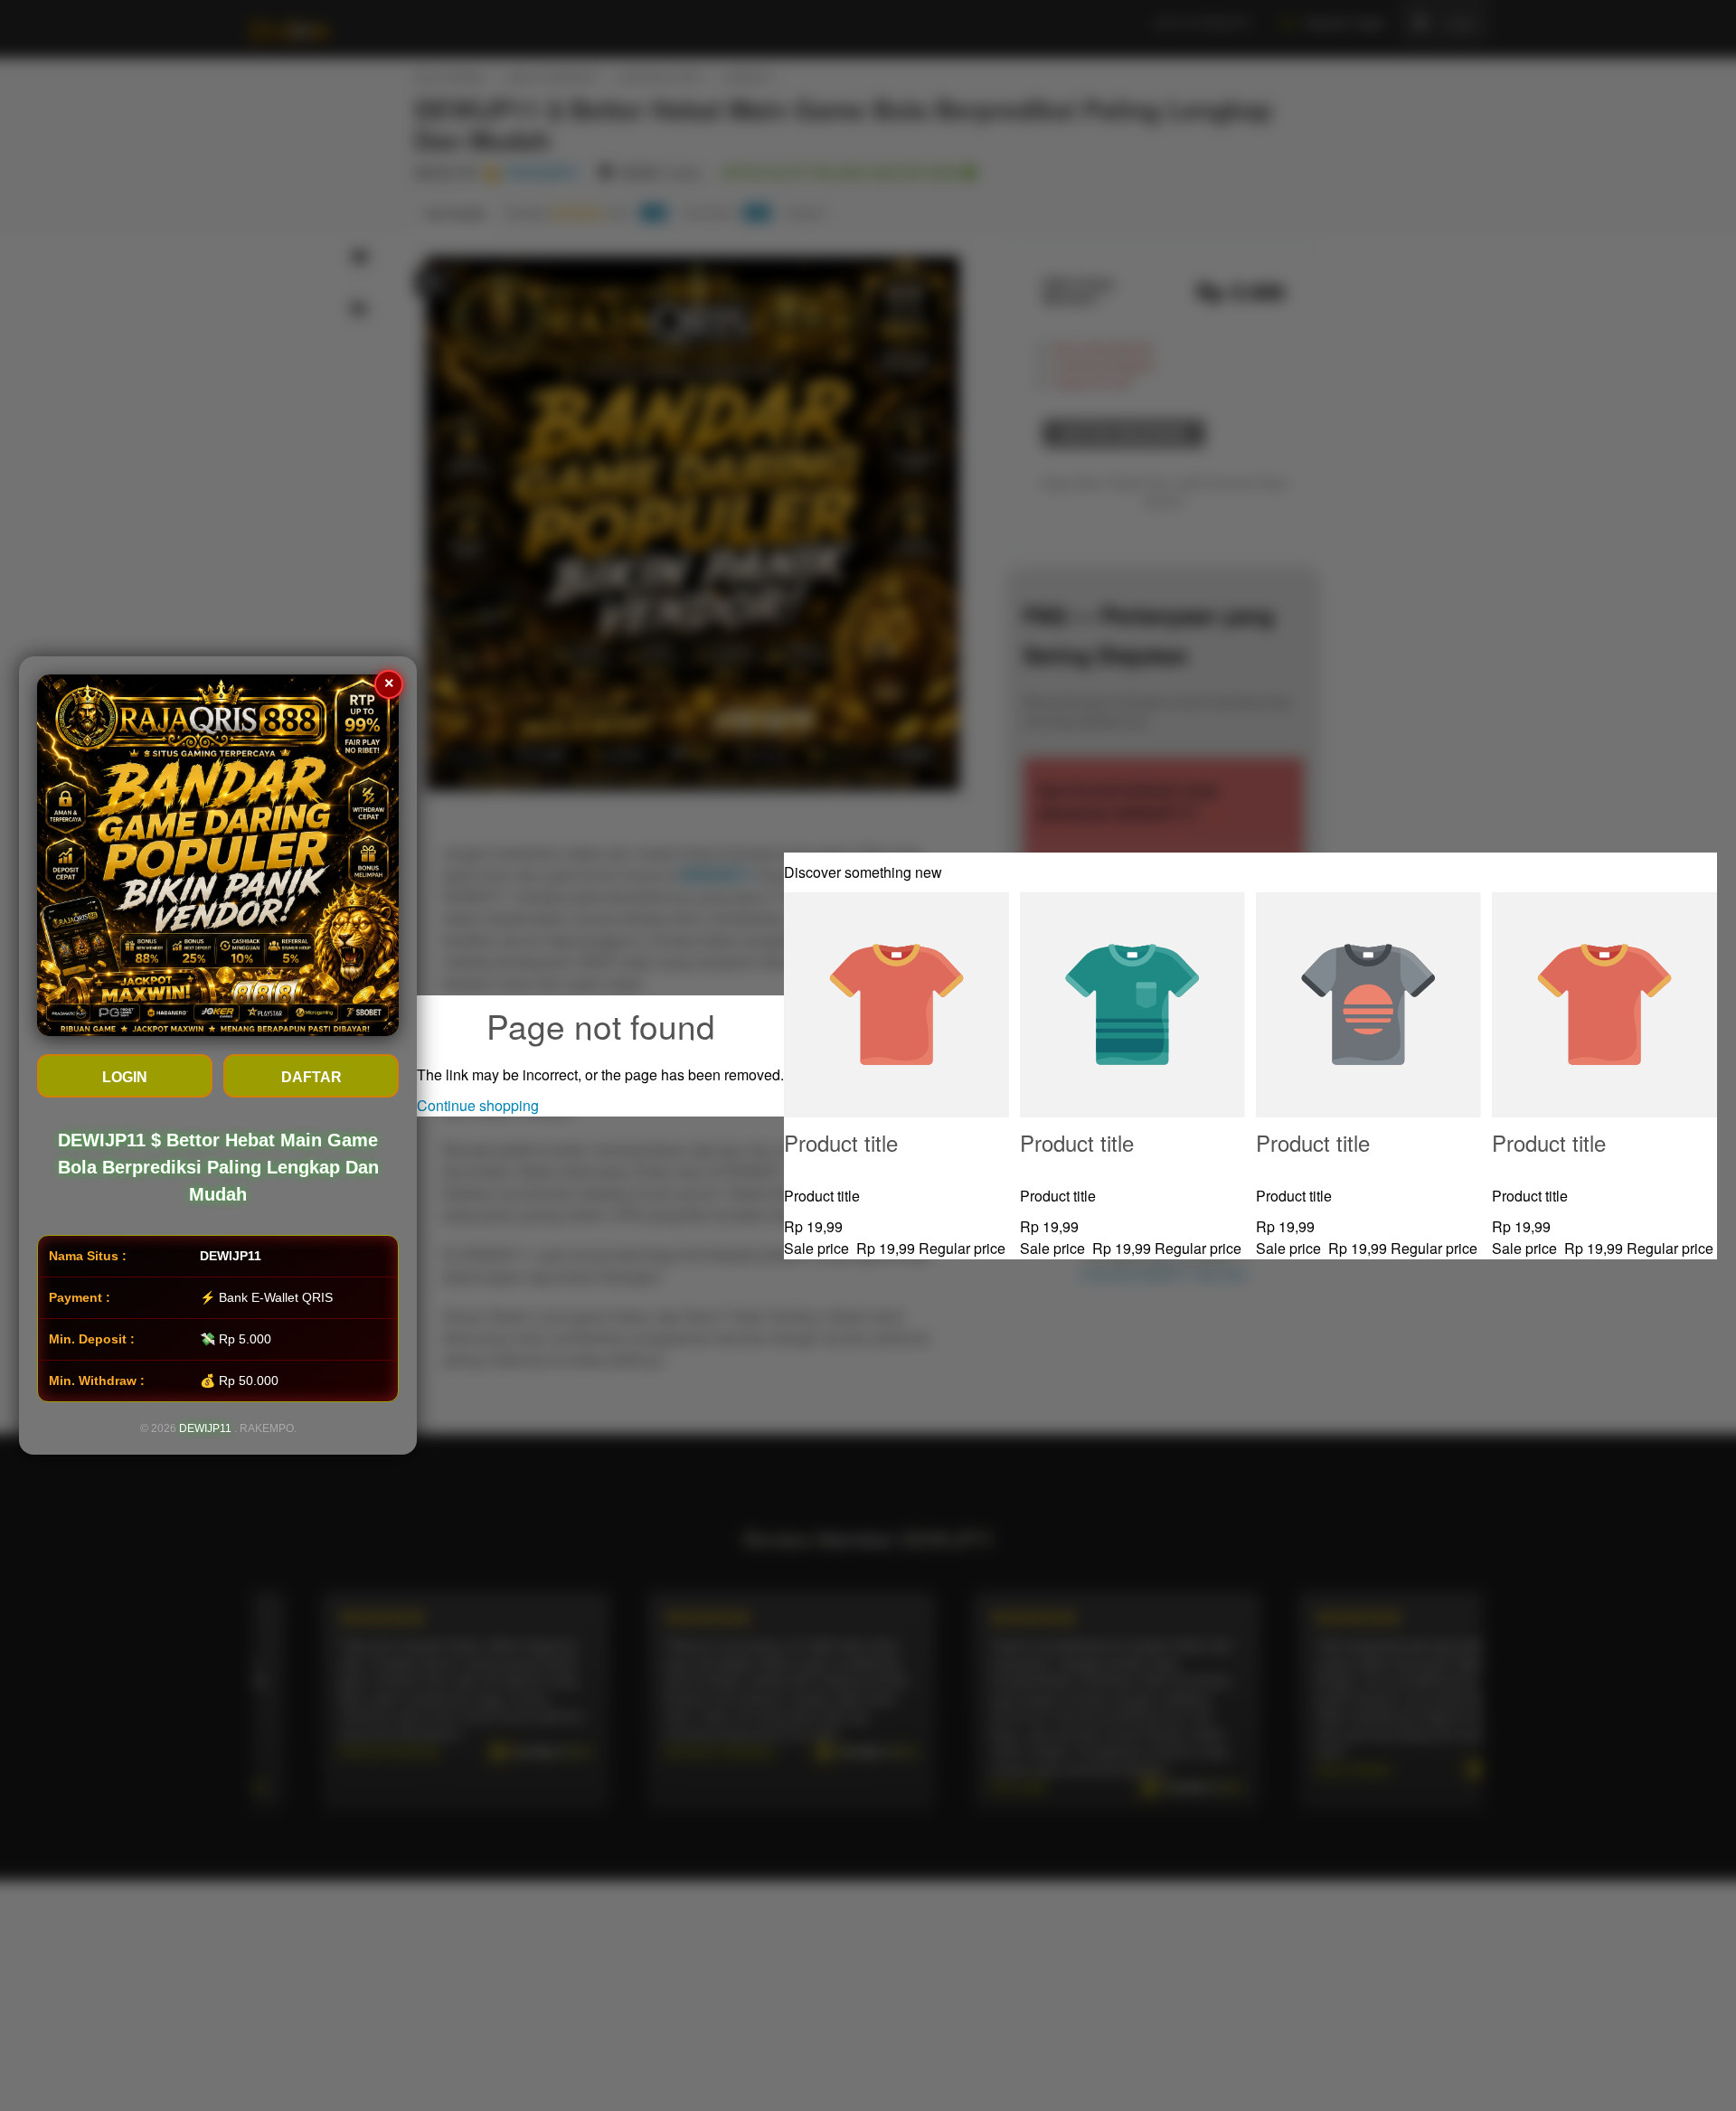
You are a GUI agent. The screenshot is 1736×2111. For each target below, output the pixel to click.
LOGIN (125, 1077)
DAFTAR (311, 1077)
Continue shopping (478, 1105)
